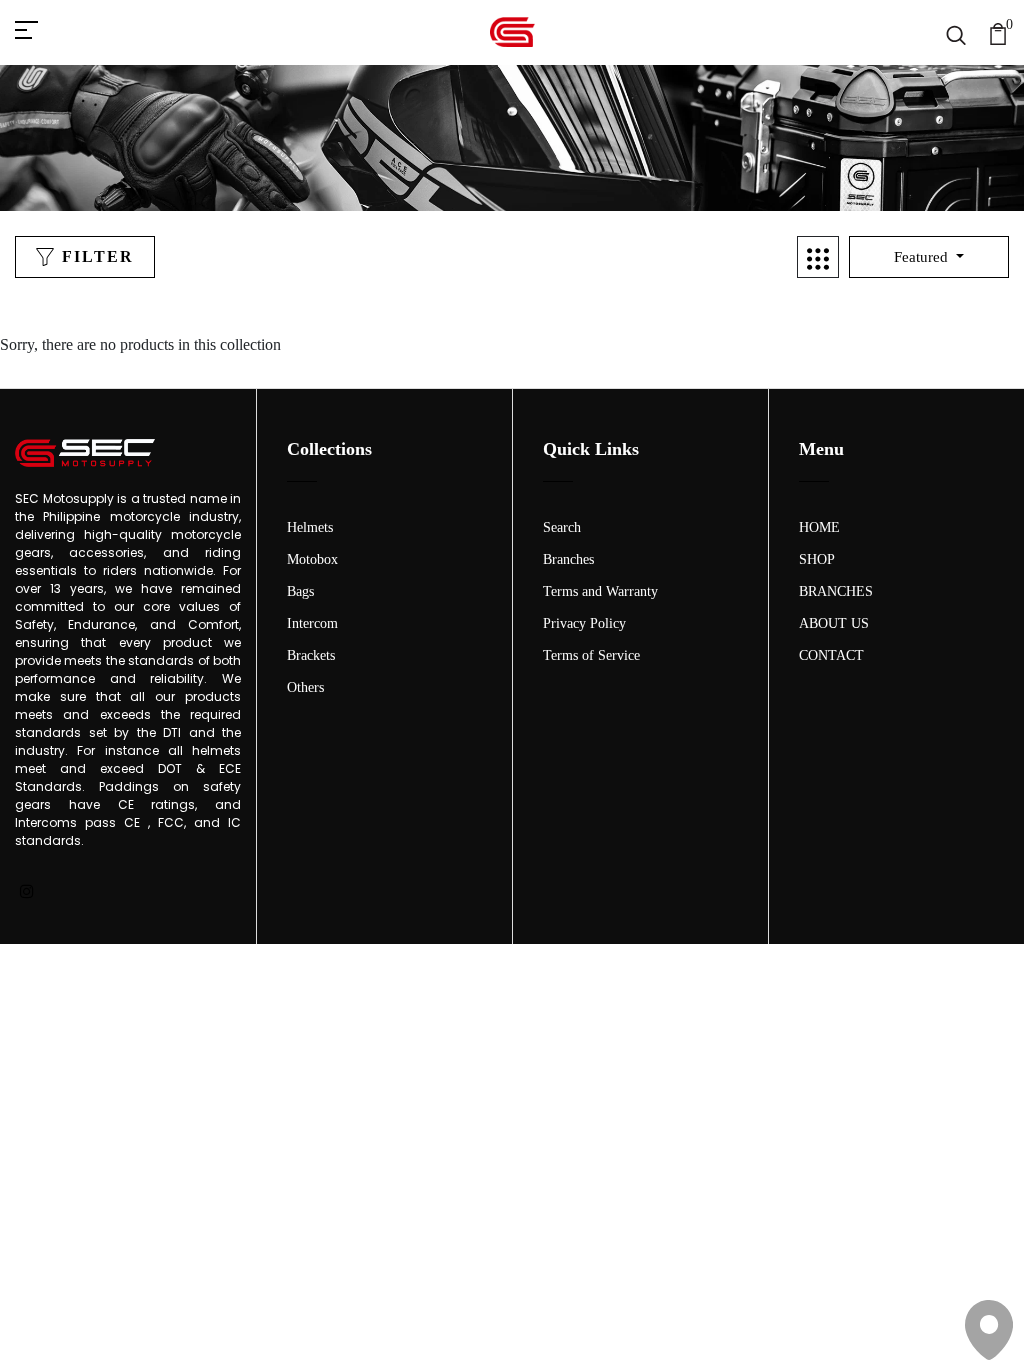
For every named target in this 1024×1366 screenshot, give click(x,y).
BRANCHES (836, 591)
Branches (568, 559)
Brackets (311, 655)
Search (562, 527)
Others (305, 687)
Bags (300, 591)
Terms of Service (591, 655)
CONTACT (831, 655)
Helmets (310, 527)
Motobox (312, 559)
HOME (819, 527)
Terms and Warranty (600, 591)
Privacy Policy (584, 623)
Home (463, 169)
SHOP (817, 559)
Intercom (312, 623)
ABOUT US (834, 623)
